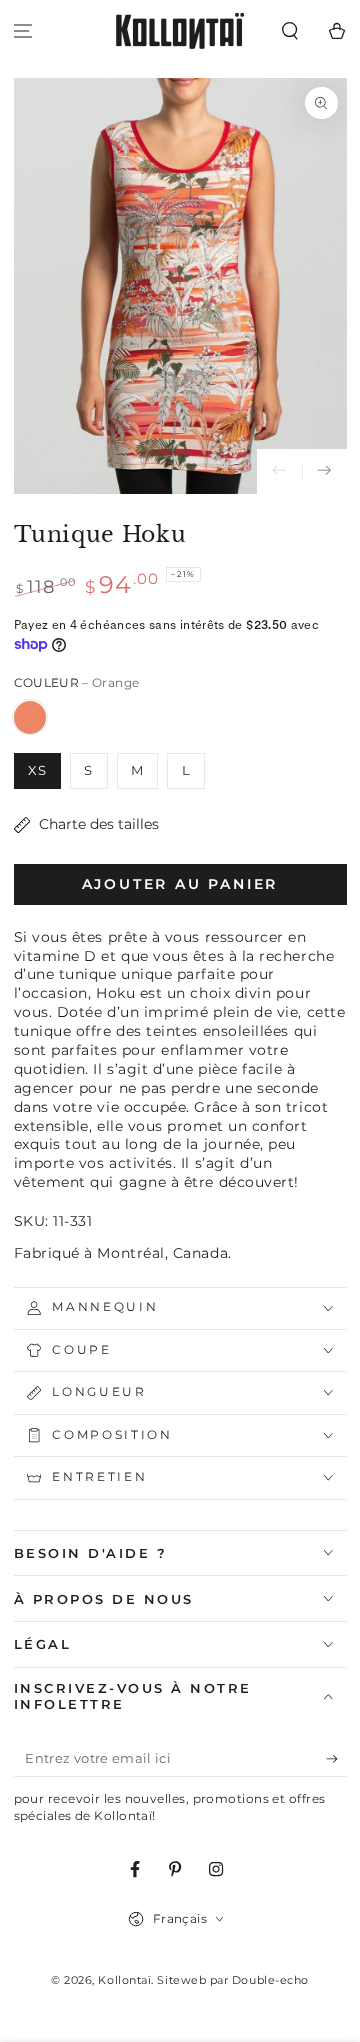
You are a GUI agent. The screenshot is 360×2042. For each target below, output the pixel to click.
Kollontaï (124, 1980)
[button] (289, 31)
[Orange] (30, 717)
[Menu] (23, 31)
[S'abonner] (336, 1760)
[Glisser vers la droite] (324, 471)
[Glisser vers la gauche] (279, 471)
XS (37, 770)
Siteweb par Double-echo (232, 1980)
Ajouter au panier (180, 884)
